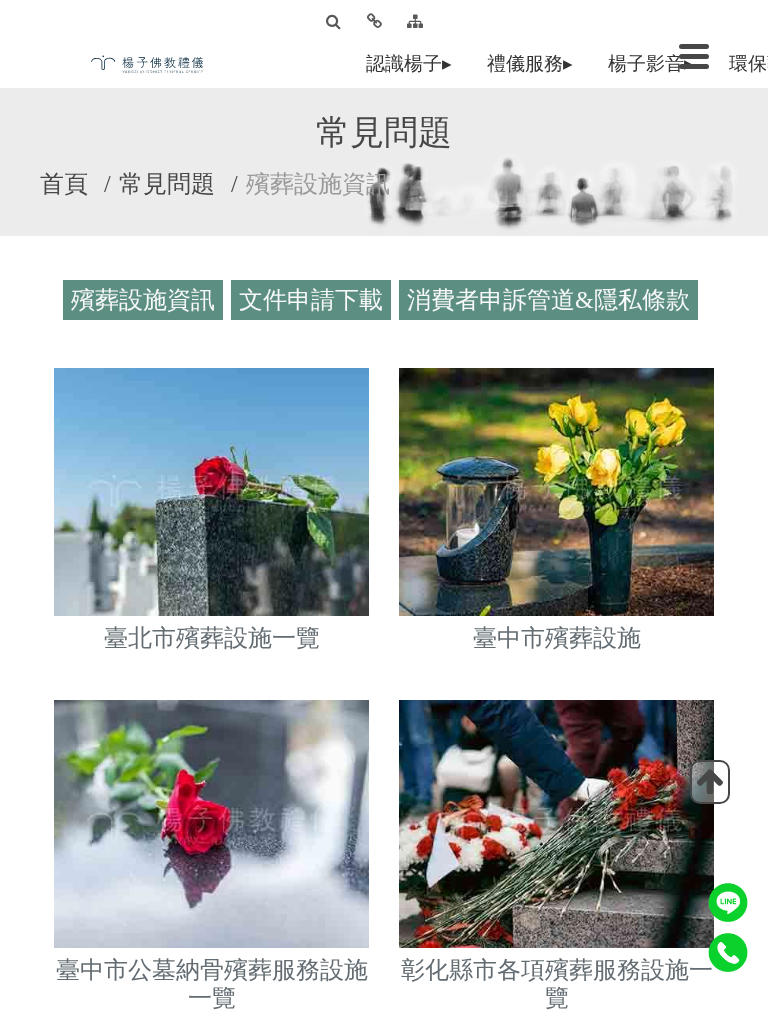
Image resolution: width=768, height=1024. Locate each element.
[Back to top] (710, 782)
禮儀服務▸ (534, 63)
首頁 (64, 184)
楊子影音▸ (655, 63)
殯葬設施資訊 (147, 303)
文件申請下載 (315, 303)
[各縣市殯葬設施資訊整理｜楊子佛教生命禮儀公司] (154, 62)
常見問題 (167, 184)
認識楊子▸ (413, 63)
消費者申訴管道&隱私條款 (552, 303)
